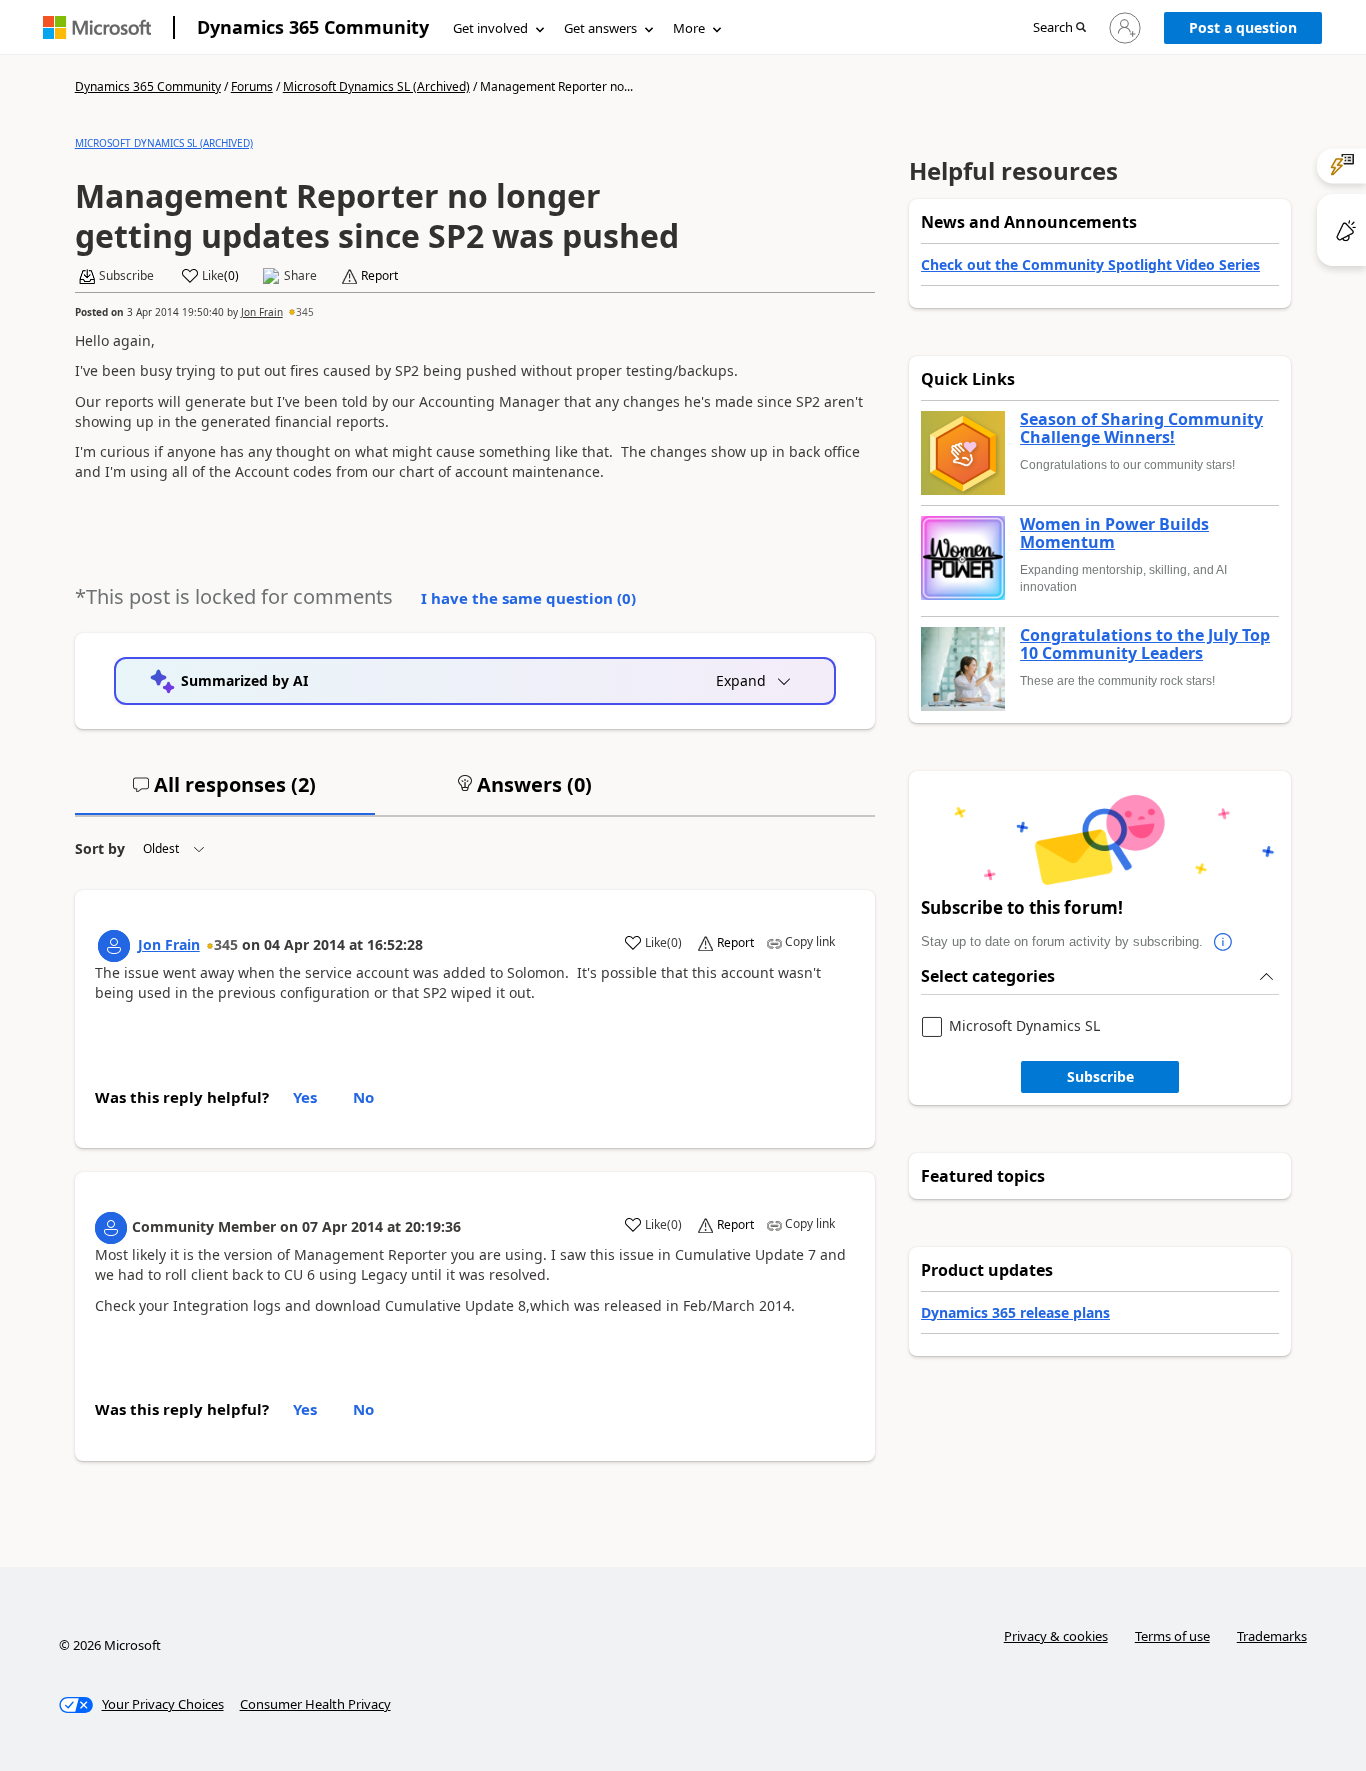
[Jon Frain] (114, 946)
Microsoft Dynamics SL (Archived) (376, 86)
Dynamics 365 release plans (1015, 1312)
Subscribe (1100, 1076)
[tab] (225, 793)
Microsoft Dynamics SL (1024, 1026)
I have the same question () (528, 598)
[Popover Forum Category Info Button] (1223, 942)
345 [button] (305, 312)
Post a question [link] (1243, 27)
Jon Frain (262, 312)
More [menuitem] (689, 28)
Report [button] (379, 276)
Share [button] (300, 276)
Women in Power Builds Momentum (1114, 533)
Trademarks (1272, 1636)
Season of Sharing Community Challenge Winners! (1141, 428)
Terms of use (1172, 1636)
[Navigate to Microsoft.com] (97, 27)
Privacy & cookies (1056, 1636)
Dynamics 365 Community (313, 27)
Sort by (100, 848)
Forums (252, 86)
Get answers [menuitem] (600, 28)
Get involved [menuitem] (490, 28)
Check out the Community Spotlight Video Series (1090, 264)
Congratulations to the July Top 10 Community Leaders (1145, 644)
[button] (1059, 28)
